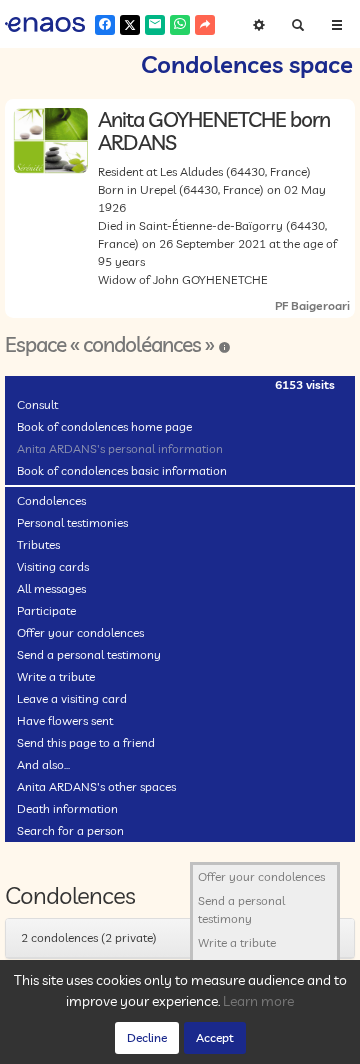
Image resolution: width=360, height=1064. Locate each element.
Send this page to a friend (86, 742)
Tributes (38, 544)
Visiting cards (53, 566)
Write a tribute (56, 676)
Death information (67, 808)
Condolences (51, 500)
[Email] (155, 25)
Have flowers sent (65, 720)
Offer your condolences (80, 632)
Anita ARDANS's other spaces (96, 786)
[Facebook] (105, 25)
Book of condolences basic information (122, 470)
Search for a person (70, 830)
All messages (51, 588)
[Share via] (205, 25)
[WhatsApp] (180, 25)
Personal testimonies (72, 522)
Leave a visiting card (72, 698)
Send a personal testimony (89, 654)
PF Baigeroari (312, 305)
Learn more (258, 1001)
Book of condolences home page (104, 426)
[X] (130, 25)
